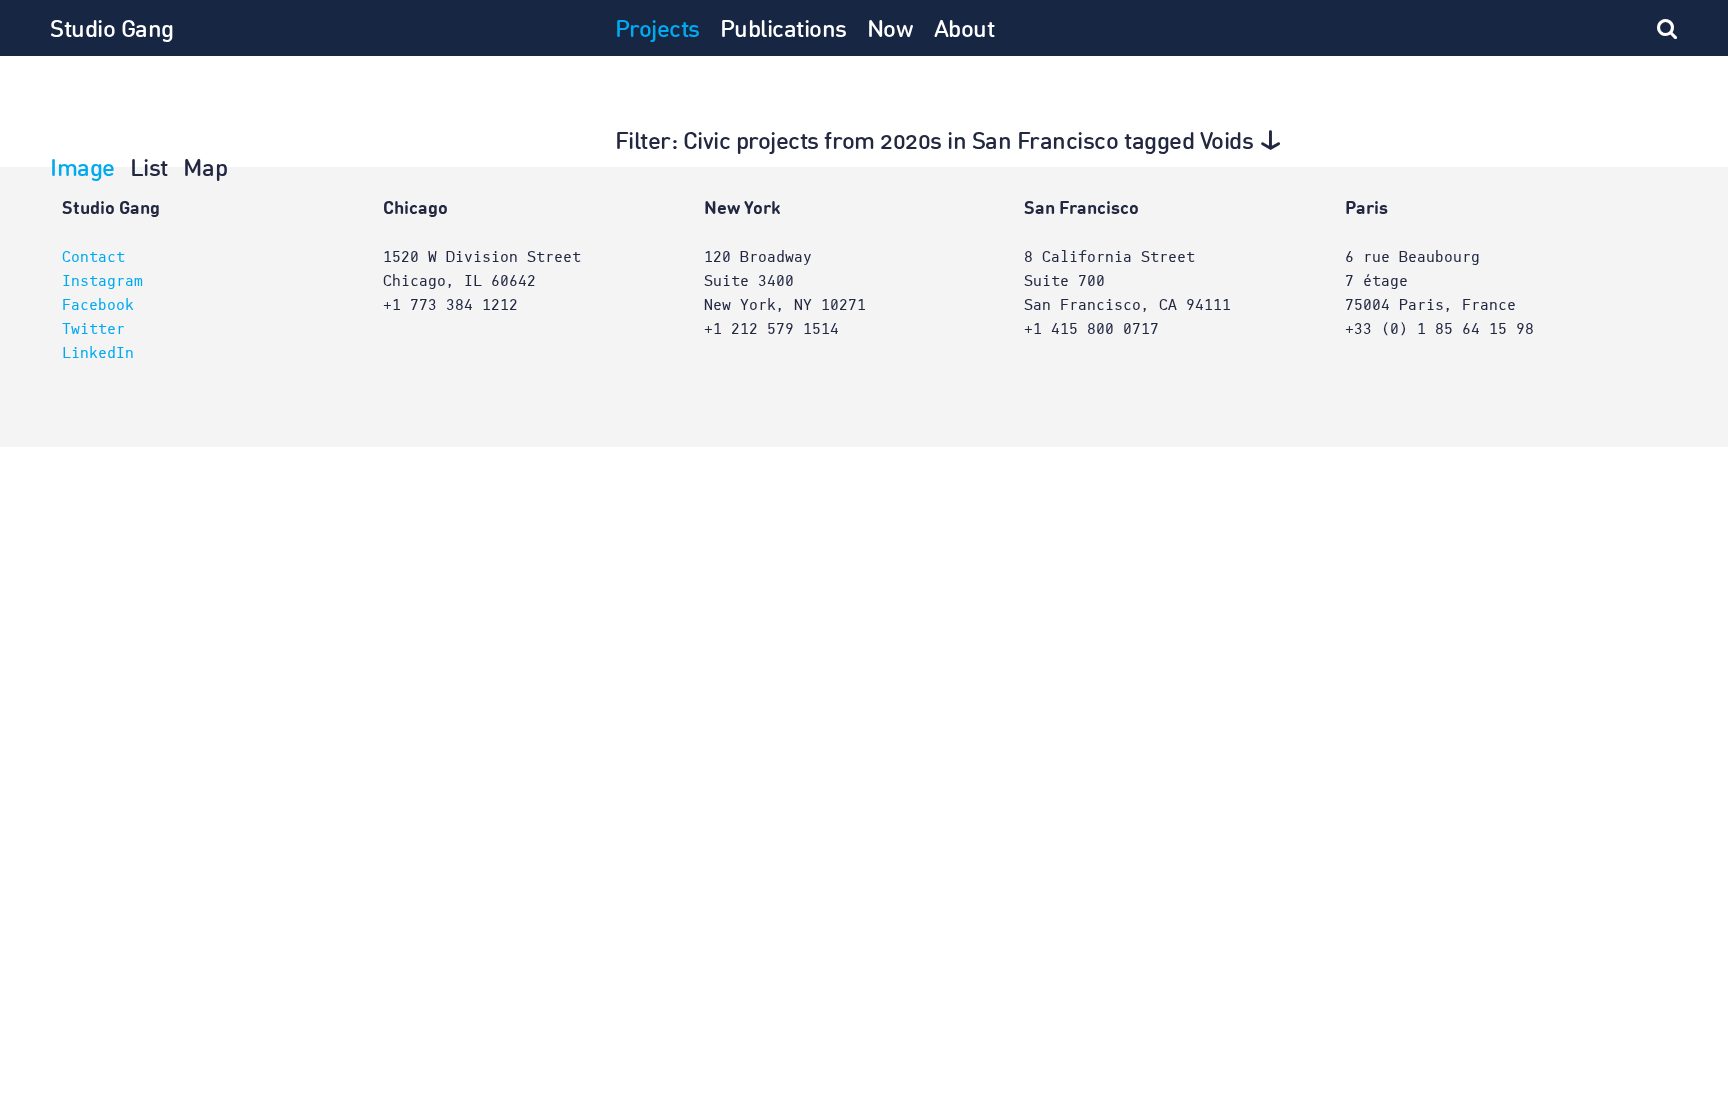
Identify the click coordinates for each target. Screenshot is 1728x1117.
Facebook (98, 305)
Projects (657, 31)
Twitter (93, 329)
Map (205, 170)
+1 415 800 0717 (1091, 329)
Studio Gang (112, 31)
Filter (934, 143)
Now (890, 31)
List (149, 170)
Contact (93, 257)
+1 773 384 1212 (450, 305)
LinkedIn (98, 353)
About (964, 31)
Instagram (102, 281)
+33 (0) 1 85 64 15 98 (1439, 329)
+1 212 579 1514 (771, 329)
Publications (783, 31)
